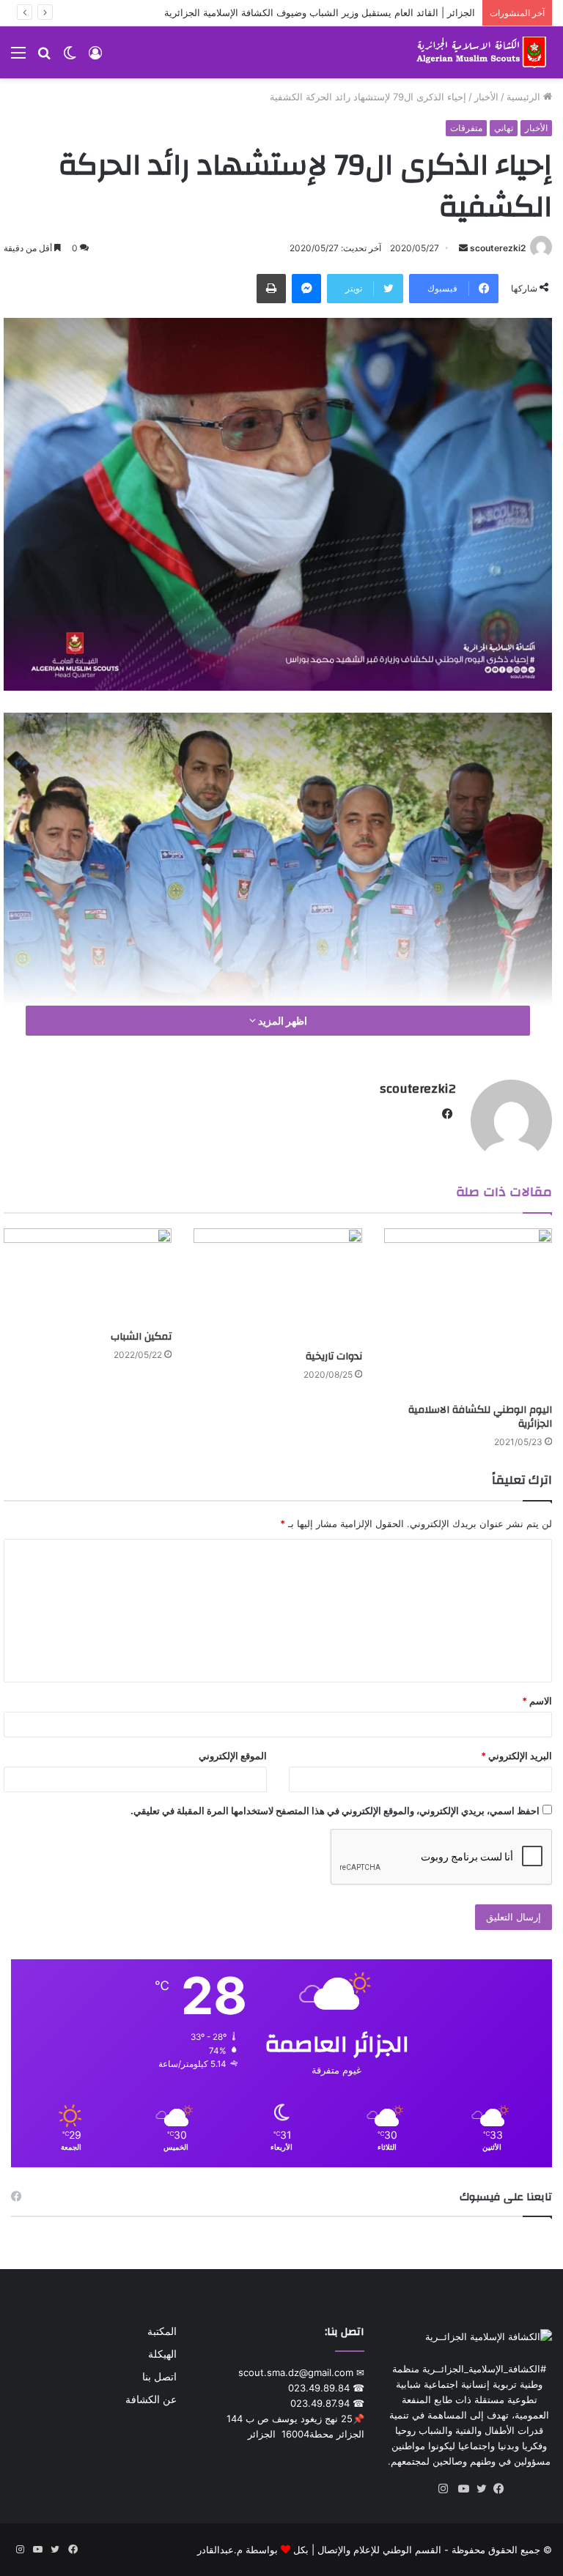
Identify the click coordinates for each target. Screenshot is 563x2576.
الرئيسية (525, 97)
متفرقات (466, 128)
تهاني (504, 128)
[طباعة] (271, 289)
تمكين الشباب (141, 1337)
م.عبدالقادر (220, 2550)
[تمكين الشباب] (88, 1276)
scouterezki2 (498, 248)
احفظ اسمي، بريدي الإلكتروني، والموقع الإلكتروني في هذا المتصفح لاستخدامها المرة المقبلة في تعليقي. (335, 1811)
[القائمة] (18, 57)
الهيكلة (162, 2354)
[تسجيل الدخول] (95, 57)
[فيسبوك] (496, 2489)
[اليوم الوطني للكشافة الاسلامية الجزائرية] (468, 1312)
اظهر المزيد (281, 1021)
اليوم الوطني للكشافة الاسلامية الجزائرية (480, 1417)
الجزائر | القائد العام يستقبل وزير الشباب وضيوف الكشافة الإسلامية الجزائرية (320, 12)
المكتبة (162, 2331)
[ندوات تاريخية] (277, 1285)
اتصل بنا (159, 2377)
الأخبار (486, 97)
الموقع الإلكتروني (233, 1756)
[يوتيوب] (460, 2489)
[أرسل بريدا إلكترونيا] (463, 248)
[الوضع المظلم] (70, 57)
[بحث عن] (44, 57)
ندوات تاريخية (334, 1356)
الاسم (537, 1701)
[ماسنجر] (306, 289)
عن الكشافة (151, 2399)
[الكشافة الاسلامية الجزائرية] (482, 52)
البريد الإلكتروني (516, 1756)
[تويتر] (478, 2489)
